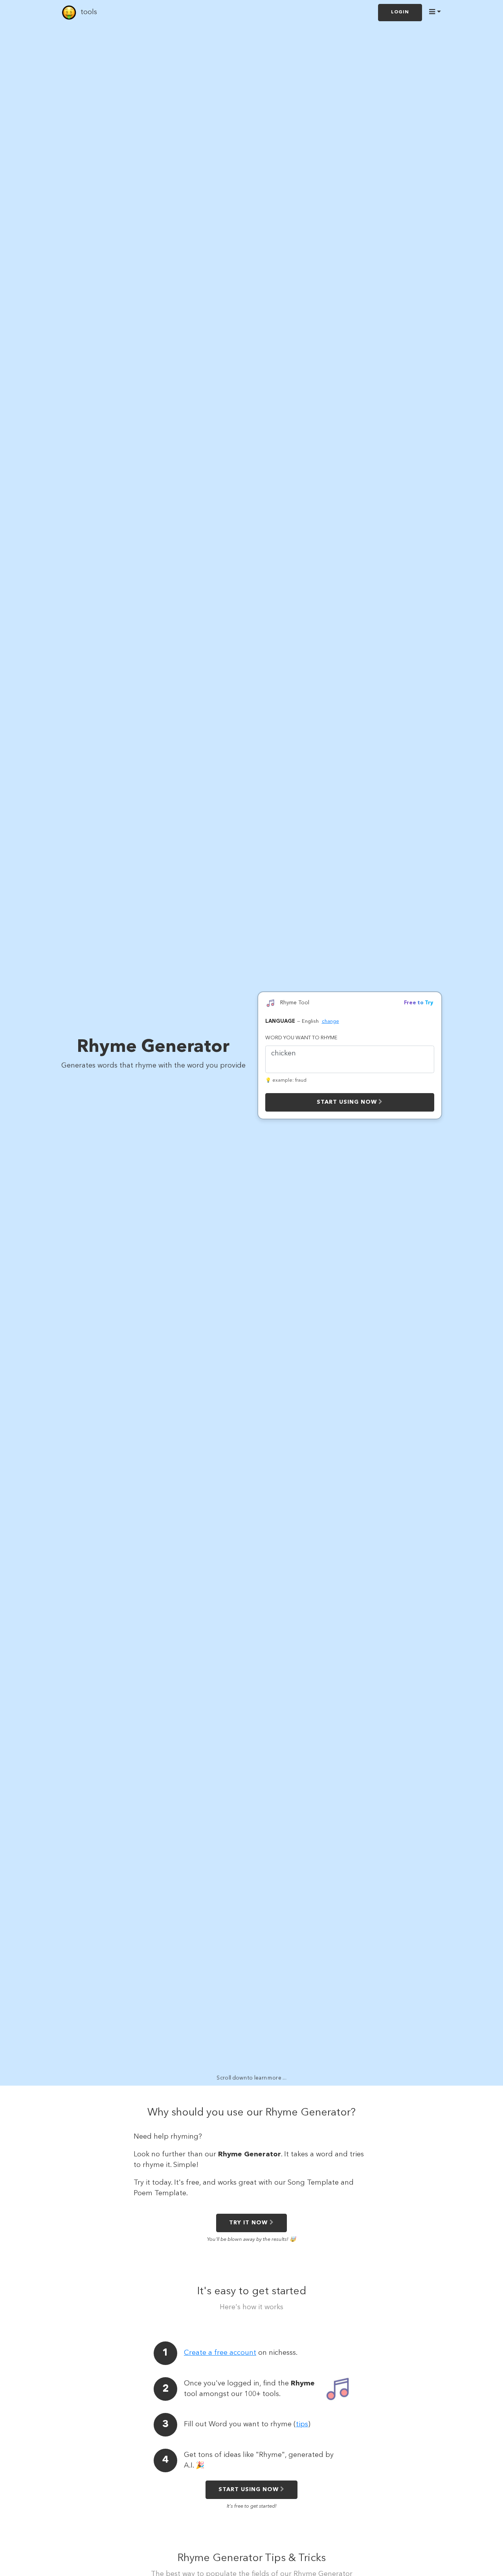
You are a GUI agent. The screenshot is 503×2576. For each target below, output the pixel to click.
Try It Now (248, 2223)
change (330, 1021)
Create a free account (220, 2353)
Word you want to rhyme (301, 1038)
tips (302, 2424)
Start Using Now (347, 1102)
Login (400, 12)
